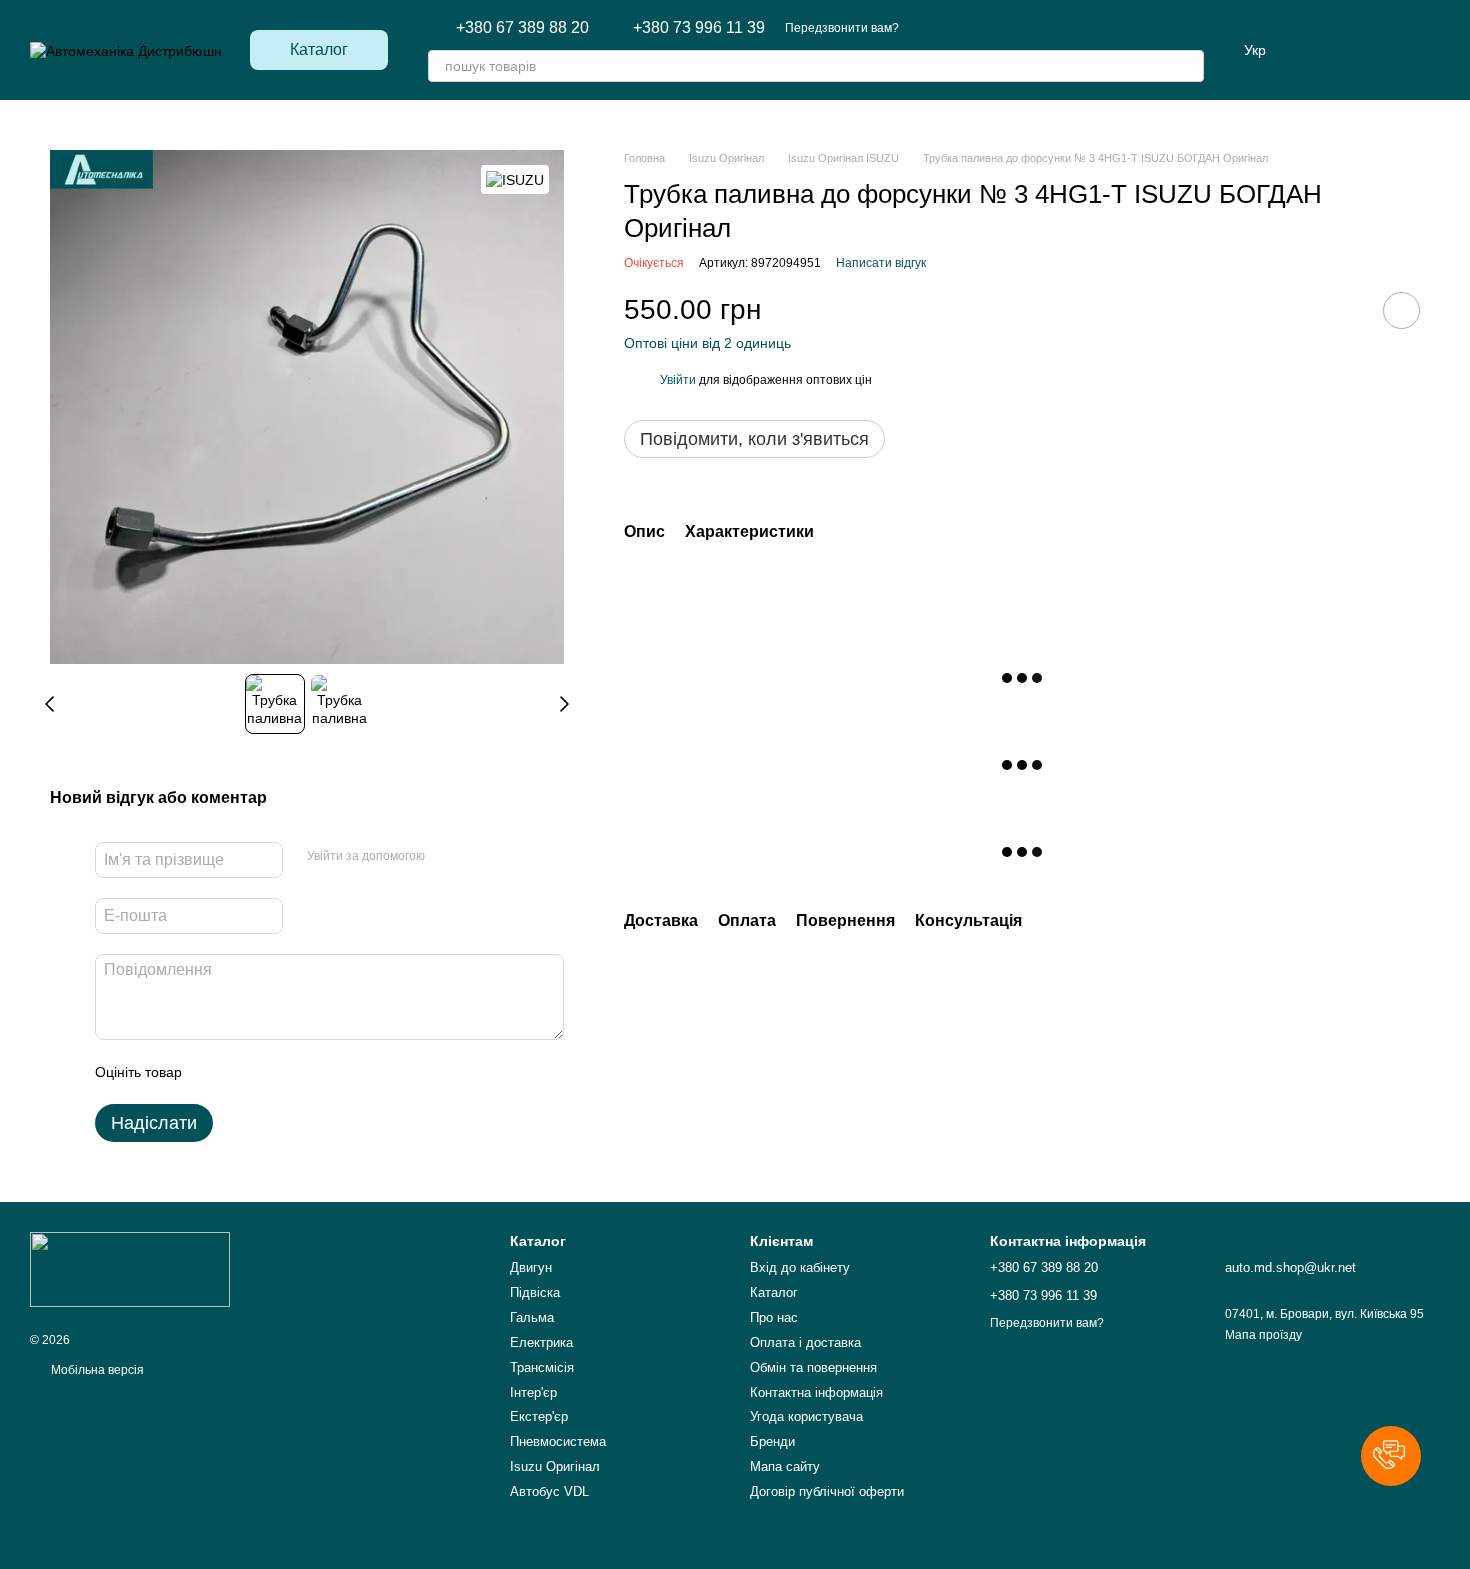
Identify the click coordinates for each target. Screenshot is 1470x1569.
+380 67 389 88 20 (522, 28)
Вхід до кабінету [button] (800, 1267)
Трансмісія (542, 1367)
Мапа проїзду (1263, 1335)
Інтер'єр (533, 1392)
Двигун (531, 1267)
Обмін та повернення (813, 1367)
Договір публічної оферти (827, 1491)
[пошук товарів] (1188, 66)
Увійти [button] (678, 380)
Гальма (532, 1317)
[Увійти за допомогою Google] (479, 857)
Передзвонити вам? (842, 28)
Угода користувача (806, 1416)
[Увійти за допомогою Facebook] (447, 857)
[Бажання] (1372, 50)
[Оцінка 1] (215, 1072)
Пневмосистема (558, 1441)
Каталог (774, 1292)
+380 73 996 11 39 (699, 28)
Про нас (774, 1317)
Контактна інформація (816, 1392)
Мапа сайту (785, 1466)
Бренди (772, 1441)
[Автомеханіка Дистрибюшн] (130, 1269)
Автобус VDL (549, 1491)
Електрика (541, 1342)
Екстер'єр (539, 1416)
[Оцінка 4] (311, 1072)
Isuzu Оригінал (555, 1466)
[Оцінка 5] (343, 1072)
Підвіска (535, 1292)
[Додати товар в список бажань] (1401, 310)
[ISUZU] (515, 179)
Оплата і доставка (805, 1342)
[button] (1391, 1456)
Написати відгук (881, 263)
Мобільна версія (96, 1370)
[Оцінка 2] (247, 1072)
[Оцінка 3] (279, 1072)
